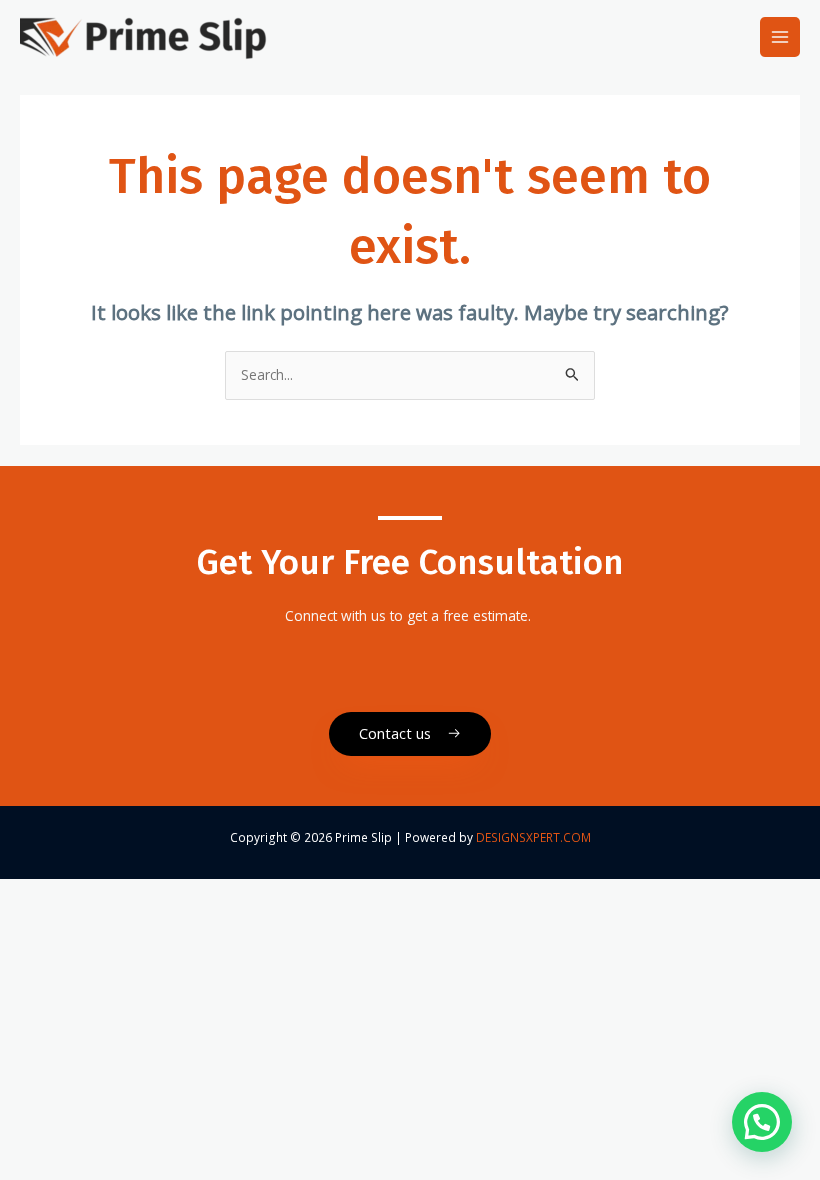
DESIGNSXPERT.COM (533, 837)
